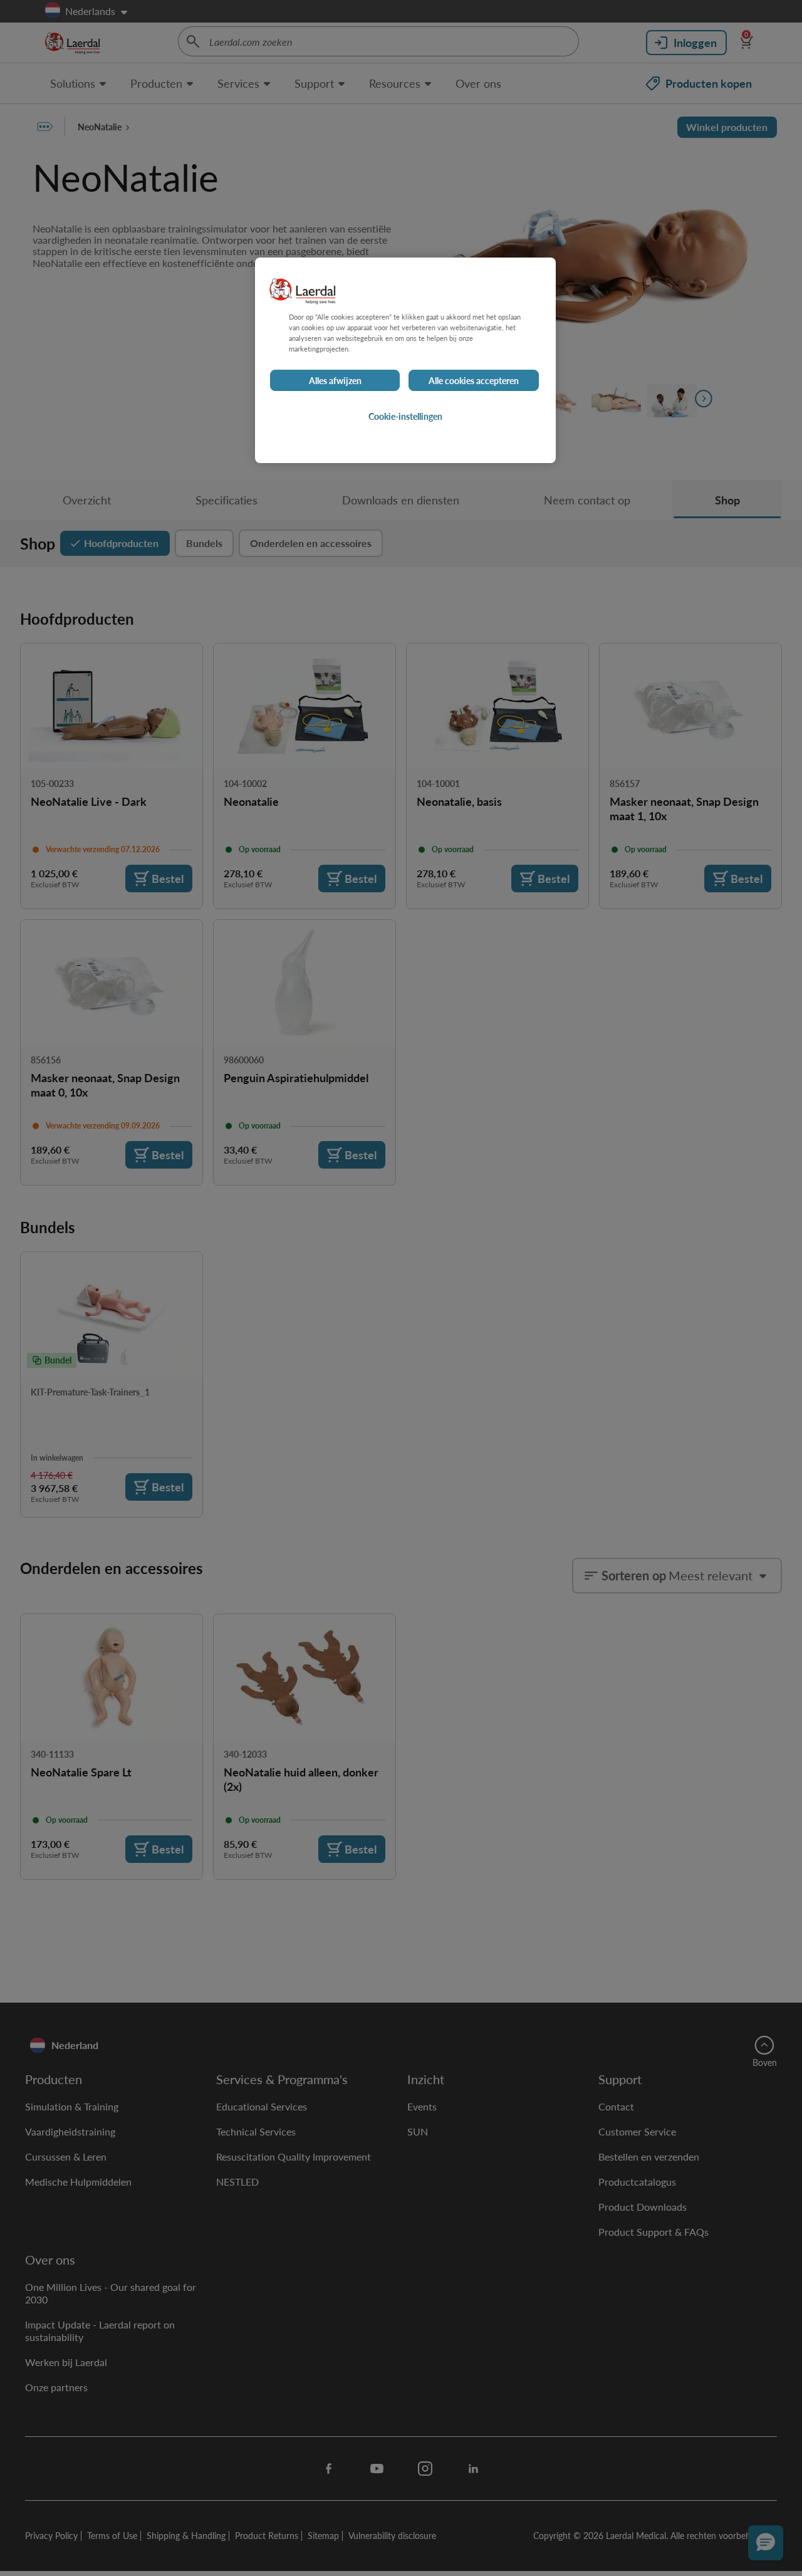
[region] (405, 360)
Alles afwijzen (335, 380)
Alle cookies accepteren (474, 380)
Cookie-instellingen (405, 416)
